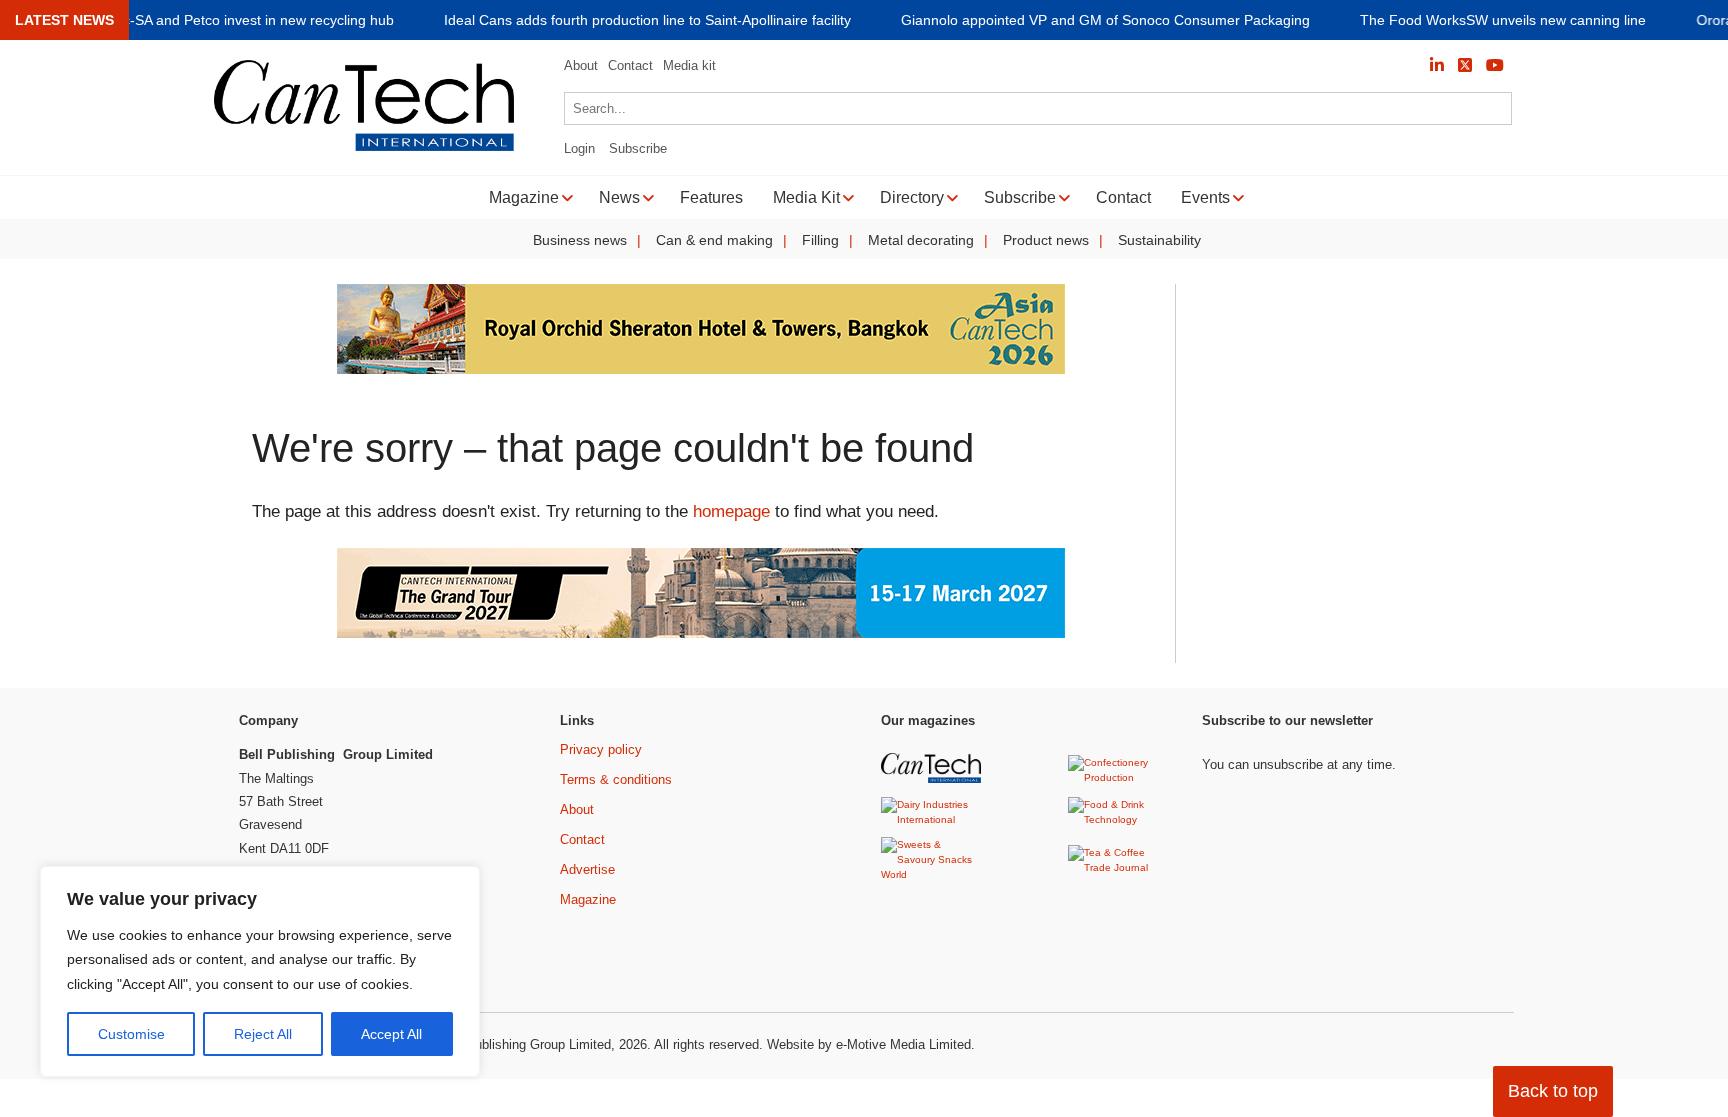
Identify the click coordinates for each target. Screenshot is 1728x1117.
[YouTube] (1495, 65)
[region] (260, 972)
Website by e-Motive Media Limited (869, 1044)
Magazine (588, 899)
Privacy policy (601, 749)
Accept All (391, 1034)
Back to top (1553, 1091)
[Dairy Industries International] (933, 819)
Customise (131, 1034)
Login (579, 148)
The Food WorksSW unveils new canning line (1503, 20)
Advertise (587, 869)
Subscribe (638, 148)
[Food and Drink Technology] (1120, 819)
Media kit (689, 65)
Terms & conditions (616, 779)
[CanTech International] (364, 147)
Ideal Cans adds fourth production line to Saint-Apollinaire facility (647, 20)
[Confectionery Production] (1120, 777)
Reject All (263, 1034)
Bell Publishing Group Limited (525, 1044)
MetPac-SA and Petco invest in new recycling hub (238, 20)
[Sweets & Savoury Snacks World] (933, 874)
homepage (731, 511)
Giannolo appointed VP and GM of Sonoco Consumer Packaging (1105, 20)
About (581, 65)
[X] (1465, 65)
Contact (630, 65)
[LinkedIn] (1437, 65)
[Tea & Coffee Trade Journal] (1120, 867)
